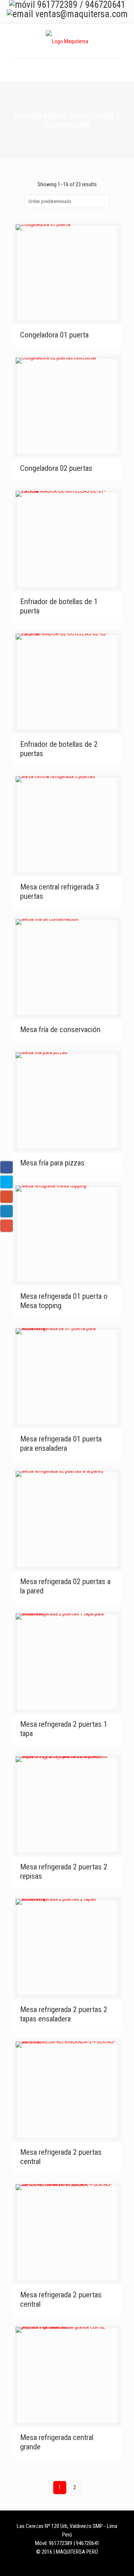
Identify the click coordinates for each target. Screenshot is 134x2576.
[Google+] (62, 2564)
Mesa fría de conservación (60, 1030)
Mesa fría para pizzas (52, 1163)
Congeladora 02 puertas (56, 468)
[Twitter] (72, 2564)
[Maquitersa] (67, 41)
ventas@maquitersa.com (82, 14)
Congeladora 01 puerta (54, 335)
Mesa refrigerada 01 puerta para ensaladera (61, 1444)
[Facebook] (52, 2564)
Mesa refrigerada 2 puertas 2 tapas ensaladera (64, 2014)
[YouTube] (82, 2564)
